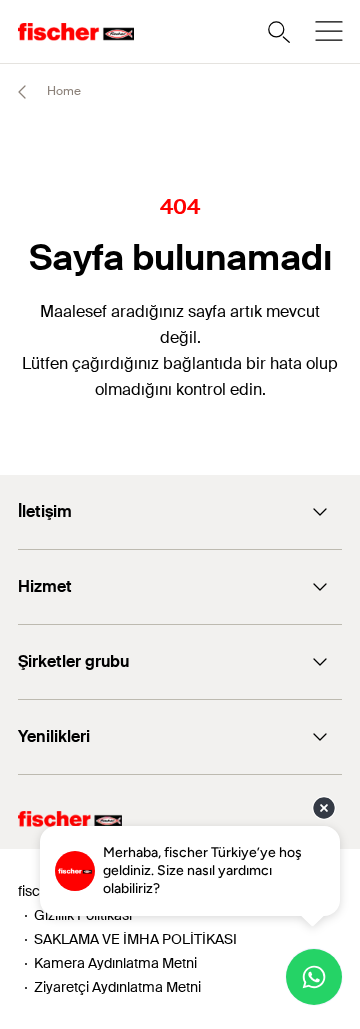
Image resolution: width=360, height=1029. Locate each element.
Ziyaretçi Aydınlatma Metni (117, 987)
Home (62, 91)
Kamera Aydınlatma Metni (115, 963)
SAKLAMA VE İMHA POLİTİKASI (135, 939)
